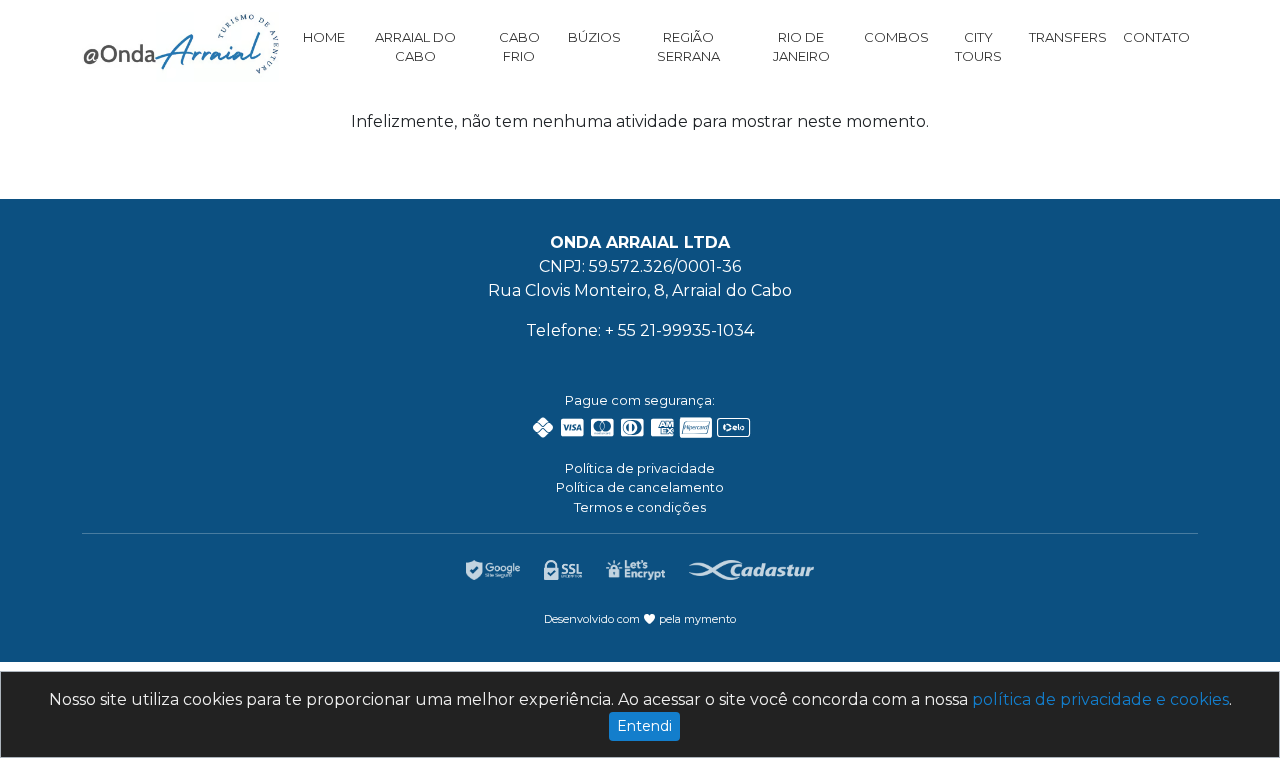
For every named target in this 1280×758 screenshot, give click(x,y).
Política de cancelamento (640, 487)
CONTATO (1156, 37)
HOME (324, 37)
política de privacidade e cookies (1100, 699)
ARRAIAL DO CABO (415, 47)
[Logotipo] (180, 43)
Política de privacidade (640, 468)
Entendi (644, 726)
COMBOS (896, 37)
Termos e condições (640, 507)
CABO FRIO (519, 47)
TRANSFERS (1068, 37)
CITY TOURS (978, 47)
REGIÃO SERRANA (688, 47)
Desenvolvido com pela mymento (640, 619)
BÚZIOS (594, 37)
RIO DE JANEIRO (801, 47)
